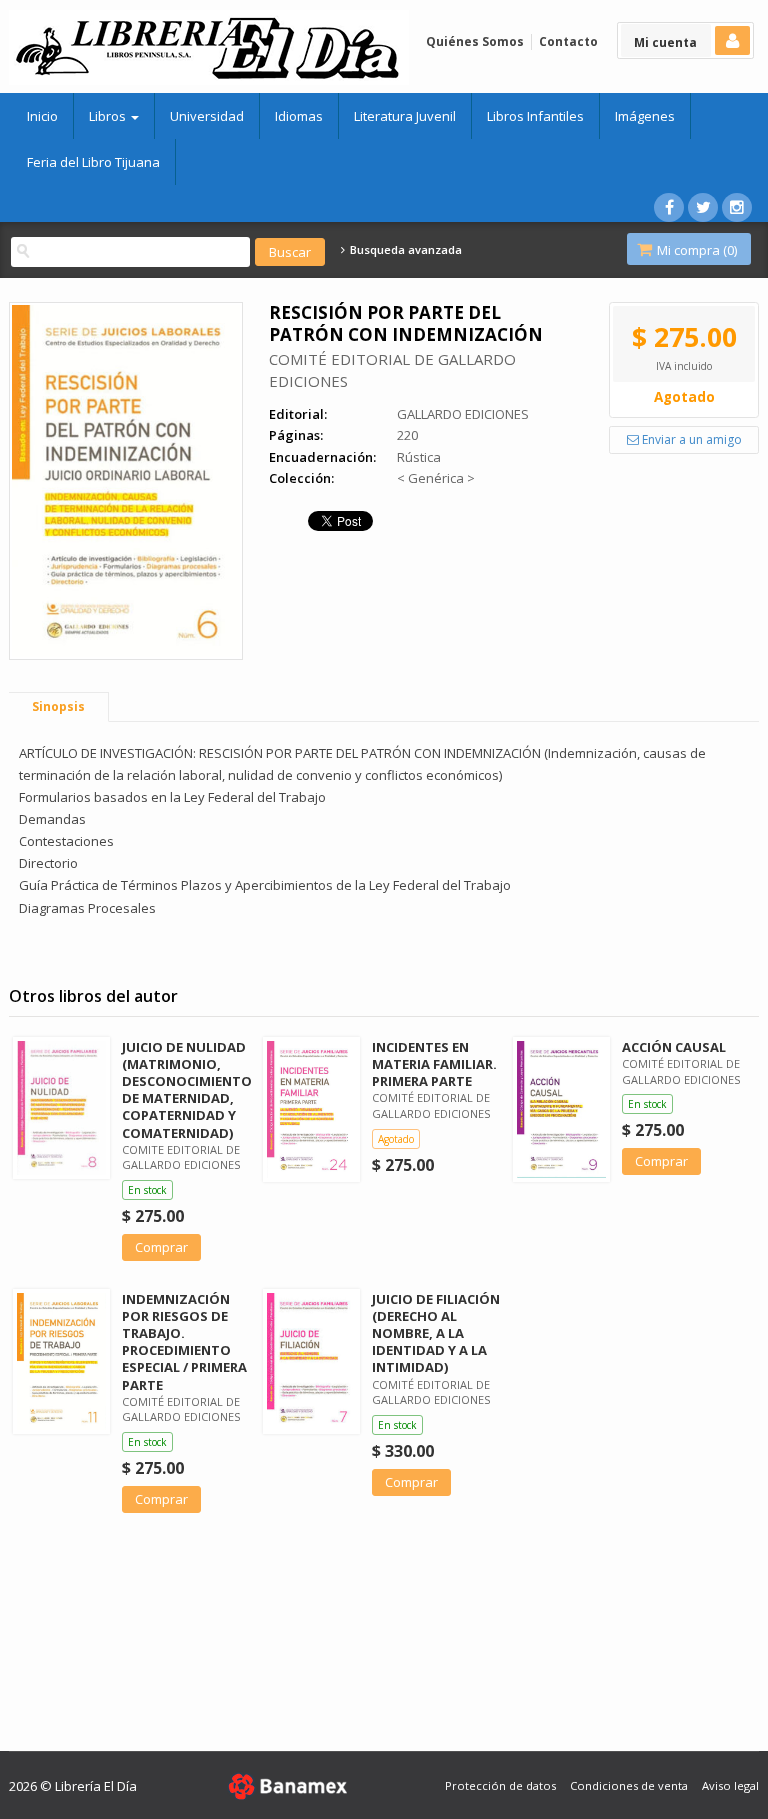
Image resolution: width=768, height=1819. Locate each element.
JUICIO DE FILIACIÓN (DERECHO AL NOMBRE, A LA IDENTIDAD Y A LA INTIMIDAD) (436, 1333)
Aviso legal (730, 1785)
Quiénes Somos (475, 41)
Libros (109, 116)
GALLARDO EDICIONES (463, 414)
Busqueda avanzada (404, 250)
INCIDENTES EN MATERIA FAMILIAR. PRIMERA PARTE (434, 1064)
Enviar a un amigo (690, 439)
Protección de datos (500, 1785)
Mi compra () (695, 250)
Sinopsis (58, 706)
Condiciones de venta (629, 1785)
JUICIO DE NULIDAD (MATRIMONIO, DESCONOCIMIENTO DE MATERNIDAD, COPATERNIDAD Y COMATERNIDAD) (187, 1090)
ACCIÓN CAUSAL (674, 1047)
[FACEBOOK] (669, 207)
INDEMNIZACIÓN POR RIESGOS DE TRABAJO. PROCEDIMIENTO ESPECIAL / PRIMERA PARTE (184, 1342)
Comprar (161, 1247)
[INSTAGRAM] (737, 207)
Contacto (568, 41)
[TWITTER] (703, 207)
